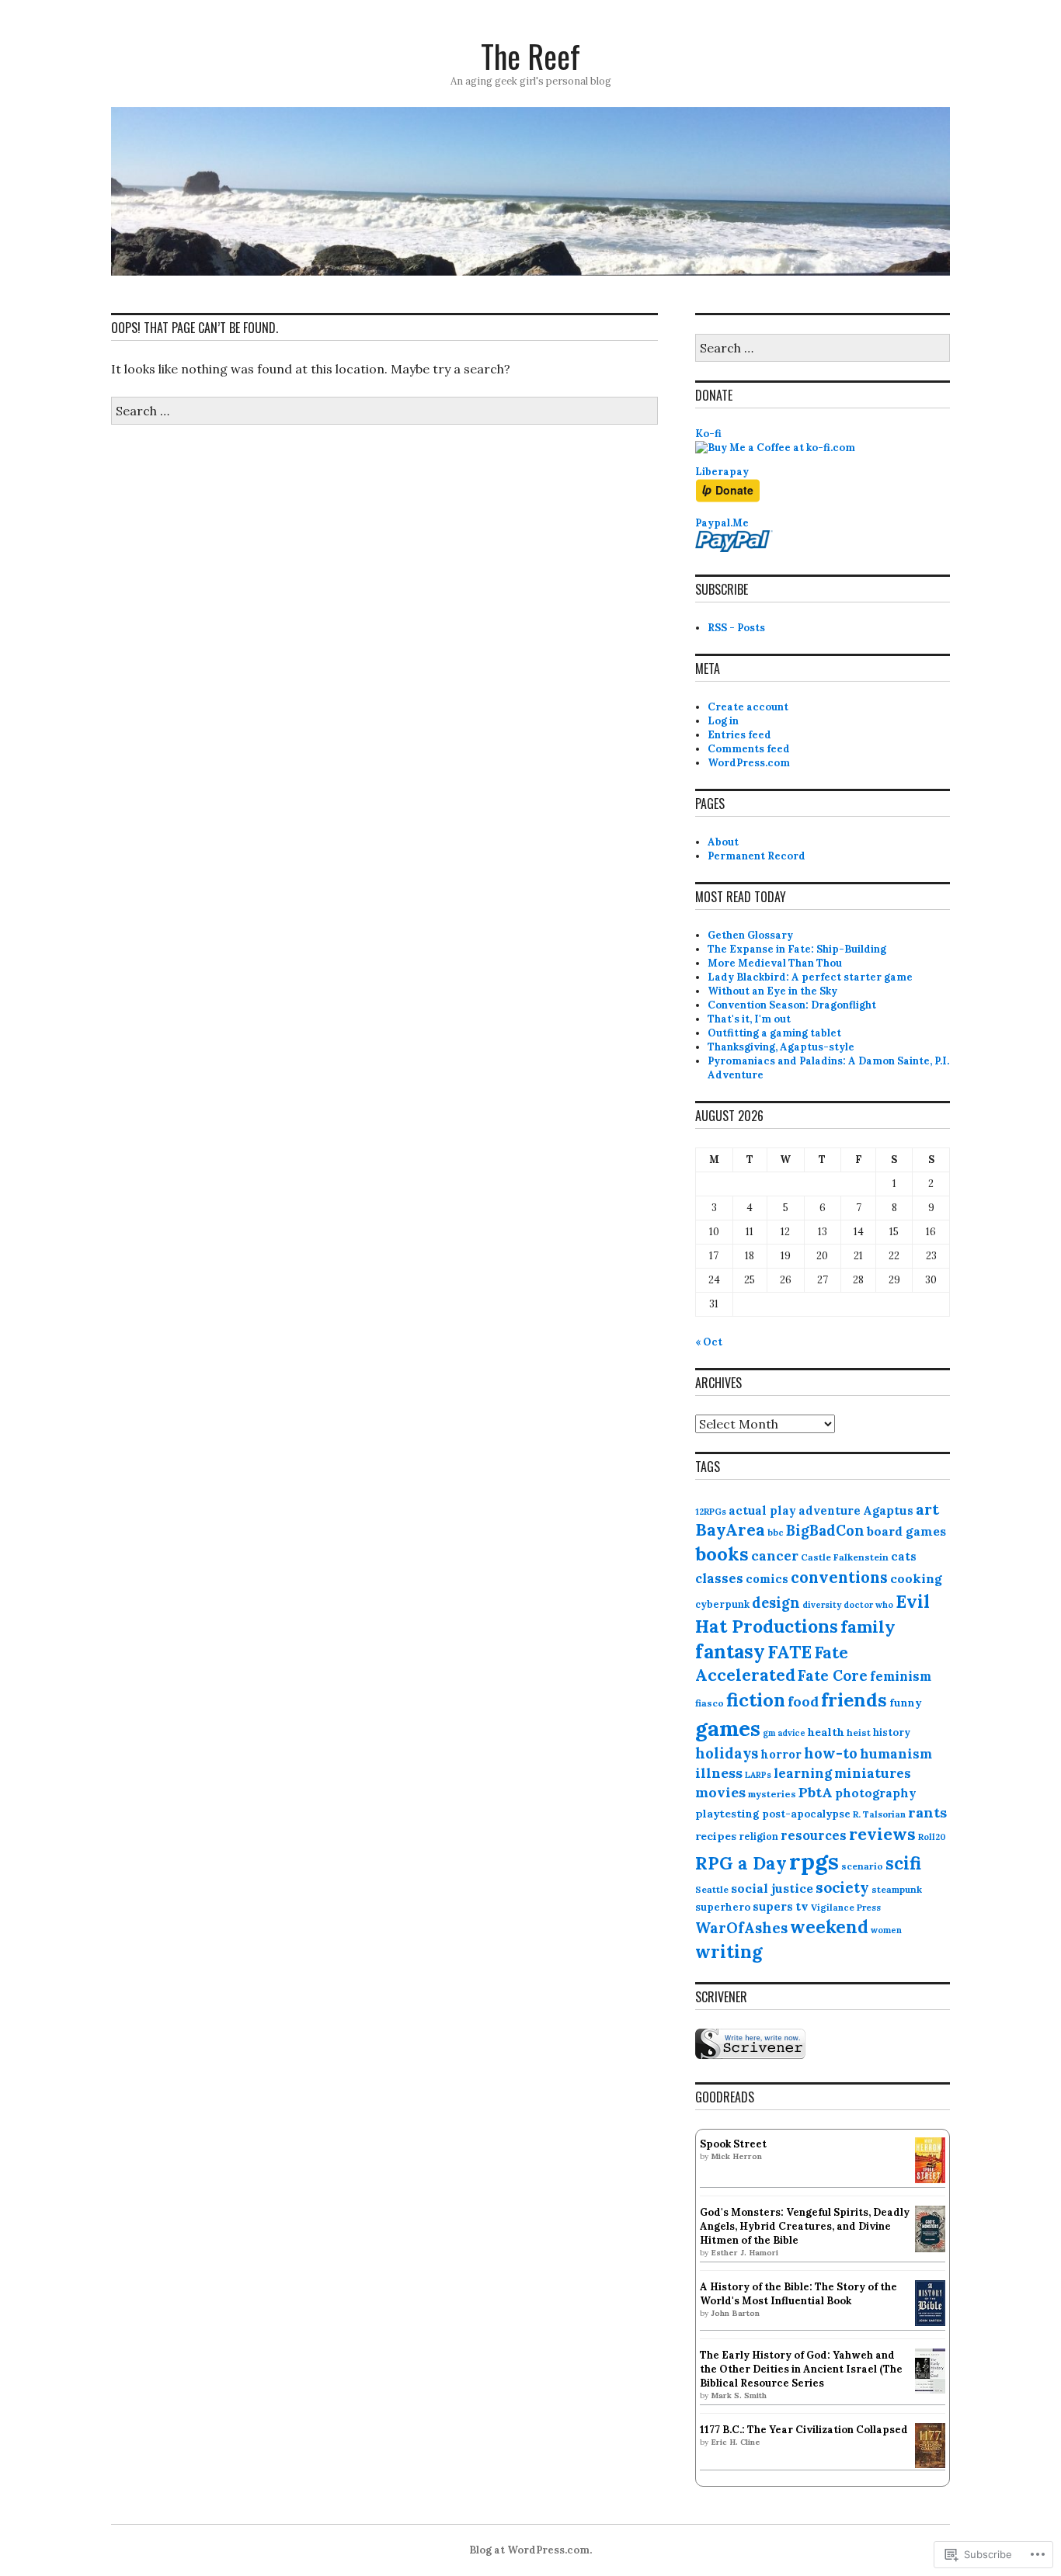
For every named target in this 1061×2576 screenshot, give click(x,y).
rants (927, 1812)
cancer (775, 1556)
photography (876, 1793)
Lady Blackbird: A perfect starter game (810, 977)
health (826, 1732)
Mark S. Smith (739, 2395)
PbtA (816, 1792)
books (722, 1554)
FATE (790, 1652)
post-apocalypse (806, 1814)
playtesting (727, 1814)
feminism (901, 1676)
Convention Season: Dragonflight (792, 1005)
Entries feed (739, 735)
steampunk (897, 1889)
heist (859, 1732)
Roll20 (932, 1837)
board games (906, 1531)
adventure (830, 1510)
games (728, 1728)
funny (905, 1703)
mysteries (772, 1794)
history (892, 1732)
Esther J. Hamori (744, 2253)
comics (767, 1579)
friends (854, 1700)
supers (773, 1906)
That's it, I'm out (749, 1019)
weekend (829, 1927)
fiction (756, 1699)
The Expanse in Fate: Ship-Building (797, 949)
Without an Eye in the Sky (772, 991)
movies (720, 1792)
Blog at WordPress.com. (530, 2550)
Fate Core (833, 1675)
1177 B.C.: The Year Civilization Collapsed (804, 2430)
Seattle (712, 1889)
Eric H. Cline (736, 2442)
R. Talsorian (879, 1814)
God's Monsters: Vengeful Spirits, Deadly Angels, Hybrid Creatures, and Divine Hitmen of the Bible (805, 2226)
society (842, 1887)
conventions (839, 1578)
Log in (723, 721)
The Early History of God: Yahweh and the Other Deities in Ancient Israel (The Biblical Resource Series (801, 2369)
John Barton (735, 2313)
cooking (916, 1578)
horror (781, 1754)
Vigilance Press (846, 1907)
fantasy (730, 1651)
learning (803, 1773)
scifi (903, 1863)
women (886, 1930)
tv (802, 1906)
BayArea (730, 1530)
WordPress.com (749, 763)
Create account (748, 707)
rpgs (814, 1861)
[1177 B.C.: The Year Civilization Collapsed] (930, 2465)
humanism (896, 1754)
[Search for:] (384, 411)
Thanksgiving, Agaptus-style (781, 1047)
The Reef (530, 56)
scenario (862, 1866)
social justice (772, 1888)
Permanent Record (757, 856)
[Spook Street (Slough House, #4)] (930, 2180)
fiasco (710, 1703)
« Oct (709, 1342)
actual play (762, 1510)
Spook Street (733, 2144)
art (927, 1509)
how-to (831, 1753)
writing (729, 1951)
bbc (776, 1532)
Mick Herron (736, 2156)
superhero (723, 1907)
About (723, 842)
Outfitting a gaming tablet (774, 1033)
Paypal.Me (722, 523)
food (803, 1701)
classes (719, 1578)
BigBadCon (825, 1531)
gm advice (784, 1733)
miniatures (873, 1773)
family (868, 1626)
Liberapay (722, 472)
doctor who (868, 1605)
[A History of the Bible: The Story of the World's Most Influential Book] (930, 2323)
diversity (822, 1605)
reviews (882, 1834)
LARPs (758, 1775)
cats (904, 1556)
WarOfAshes (741, 1928)
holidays (727, 1753)
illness (719, 1773)
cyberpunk (722, 1604)
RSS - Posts (736, 628)
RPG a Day (741, 1863)
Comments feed (749, 749)
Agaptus (888, 1510)
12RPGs (711, 1512)
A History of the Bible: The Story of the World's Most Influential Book (798, 2294)
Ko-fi (708, 434)
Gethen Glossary (750, 935)
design (776, 1603)
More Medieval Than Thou (775, 963)
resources (814, 1835)
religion (758, 1836)
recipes (716, 1836)
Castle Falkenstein (845, 1557)
